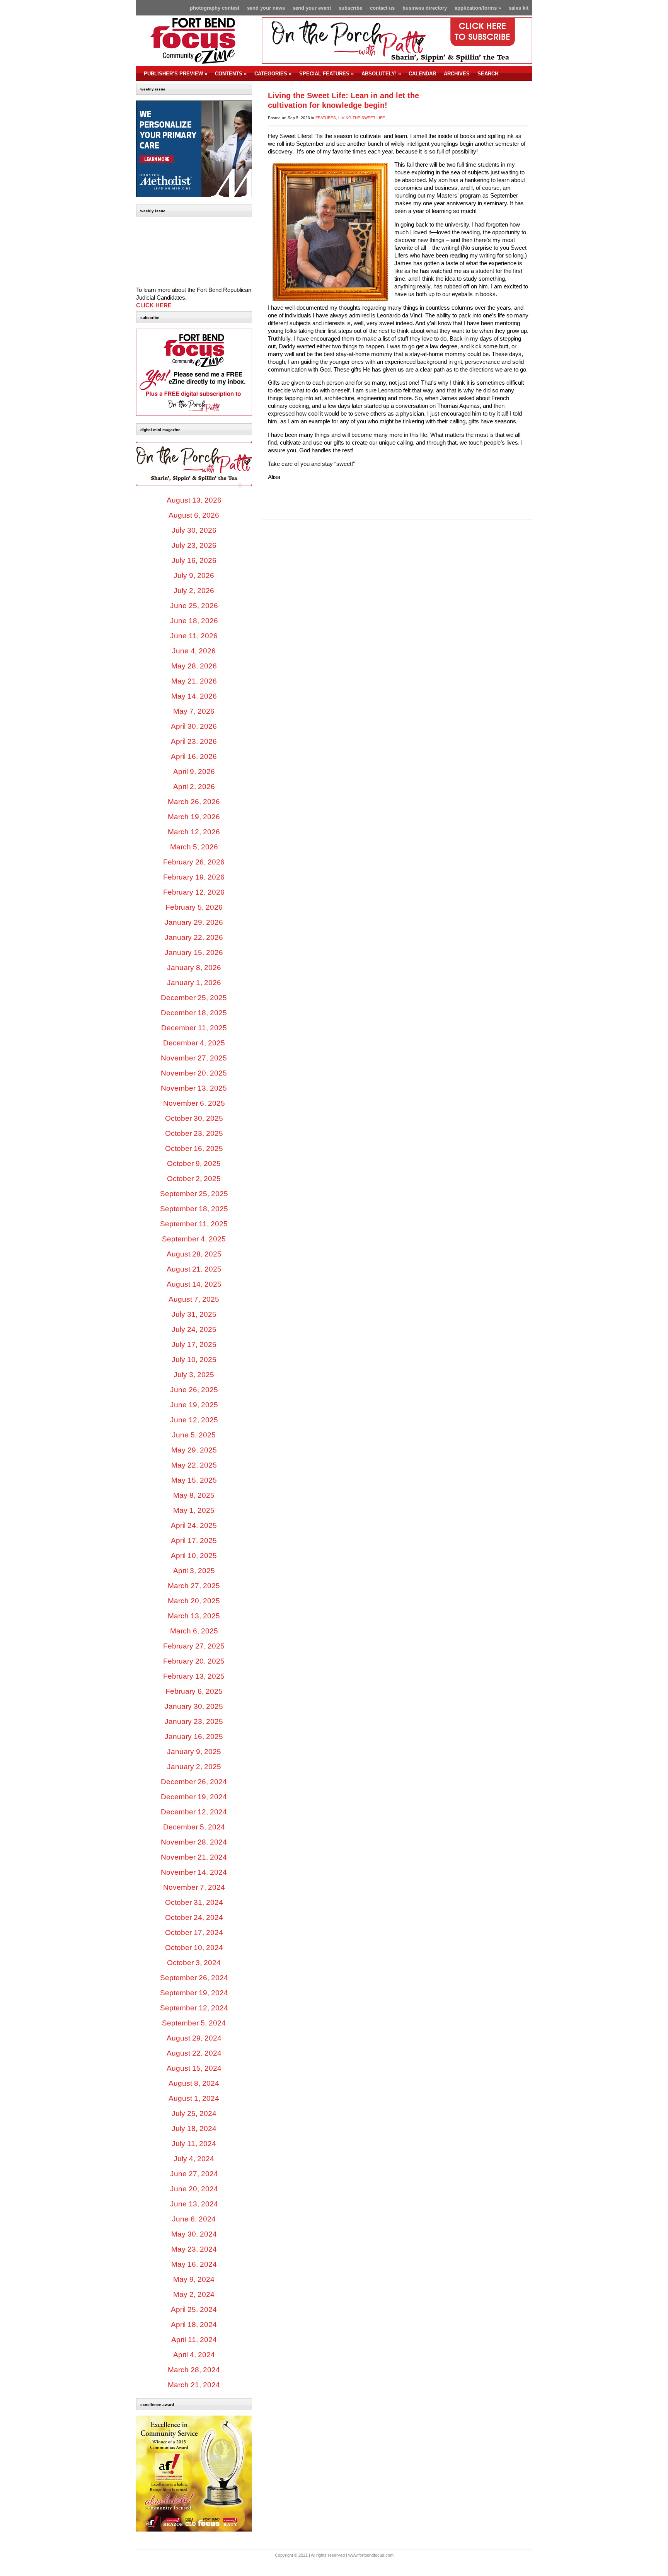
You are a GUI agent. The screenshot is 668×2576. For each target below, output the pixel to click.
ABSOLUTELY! (381, 74)
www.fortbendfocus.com (371, 2555)
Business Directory (425, 8)
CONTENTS (231, 74)
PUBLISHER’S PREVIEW (176, 74)
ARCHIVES (457, 74)
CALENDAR (422, 74)
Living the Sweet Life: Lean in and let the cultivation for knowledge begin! (343, 100)
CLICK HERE (154, 305)
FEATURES (326, 118)
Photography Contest (215, 8)
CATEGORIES (273, 74)
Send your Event (312, 8)
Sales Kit (519, 8)
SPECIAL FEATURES (326, 74)
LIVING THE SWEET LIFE (362, 118)
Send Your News (266, 8)
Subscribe (350, 8)
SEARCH (488, 74)
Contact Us (382, 8)
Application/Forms (478, 8)
